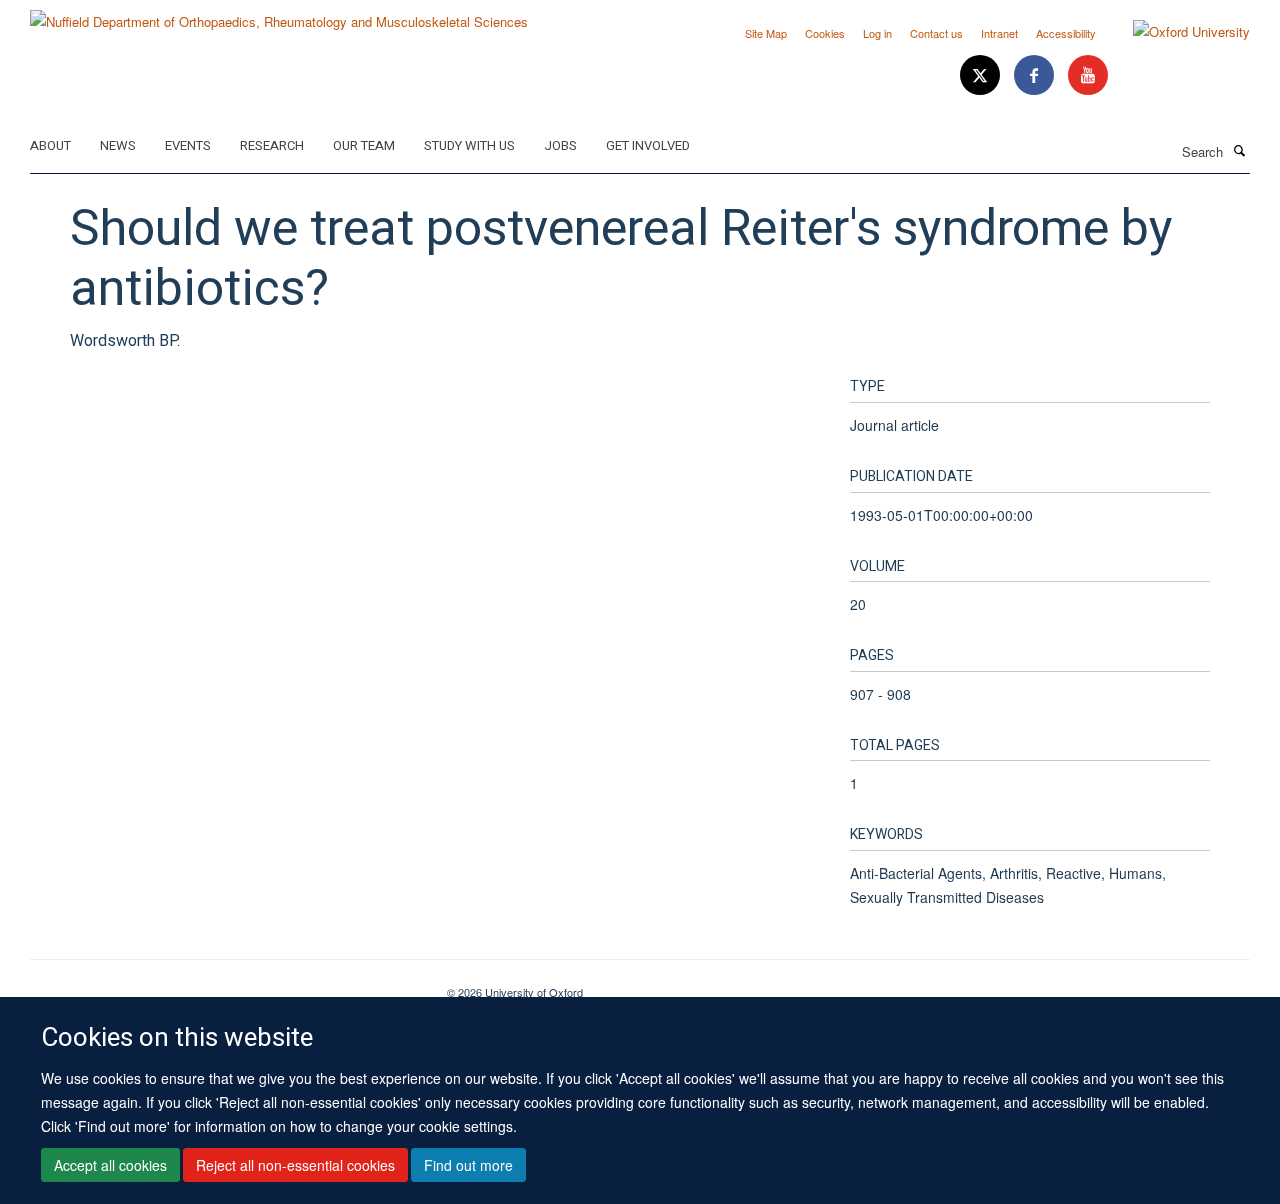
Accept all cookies (110, 1165)
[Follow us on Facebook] (1036, 75)
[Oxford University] (1176, 32)
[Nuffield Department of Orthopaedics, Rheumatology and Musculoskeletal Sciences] (279, 14)
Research (272, 145)
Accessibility (1066, 33)
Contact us (936, 33)
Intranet (999, 33)
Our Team (364, 145)
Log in (877, 33)
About (50, 145)
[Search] (1239, 150)
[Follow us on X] (982, 75)
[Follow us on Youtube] (1088, 75)
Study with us (469, 145)
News (118, 145)
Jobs (560, 145)
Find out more (468, 1165)
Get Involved (648, 145)
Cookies (825, 33)
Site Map (766, 33)
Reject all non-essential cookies (295, 1165)
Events (188, 145)
